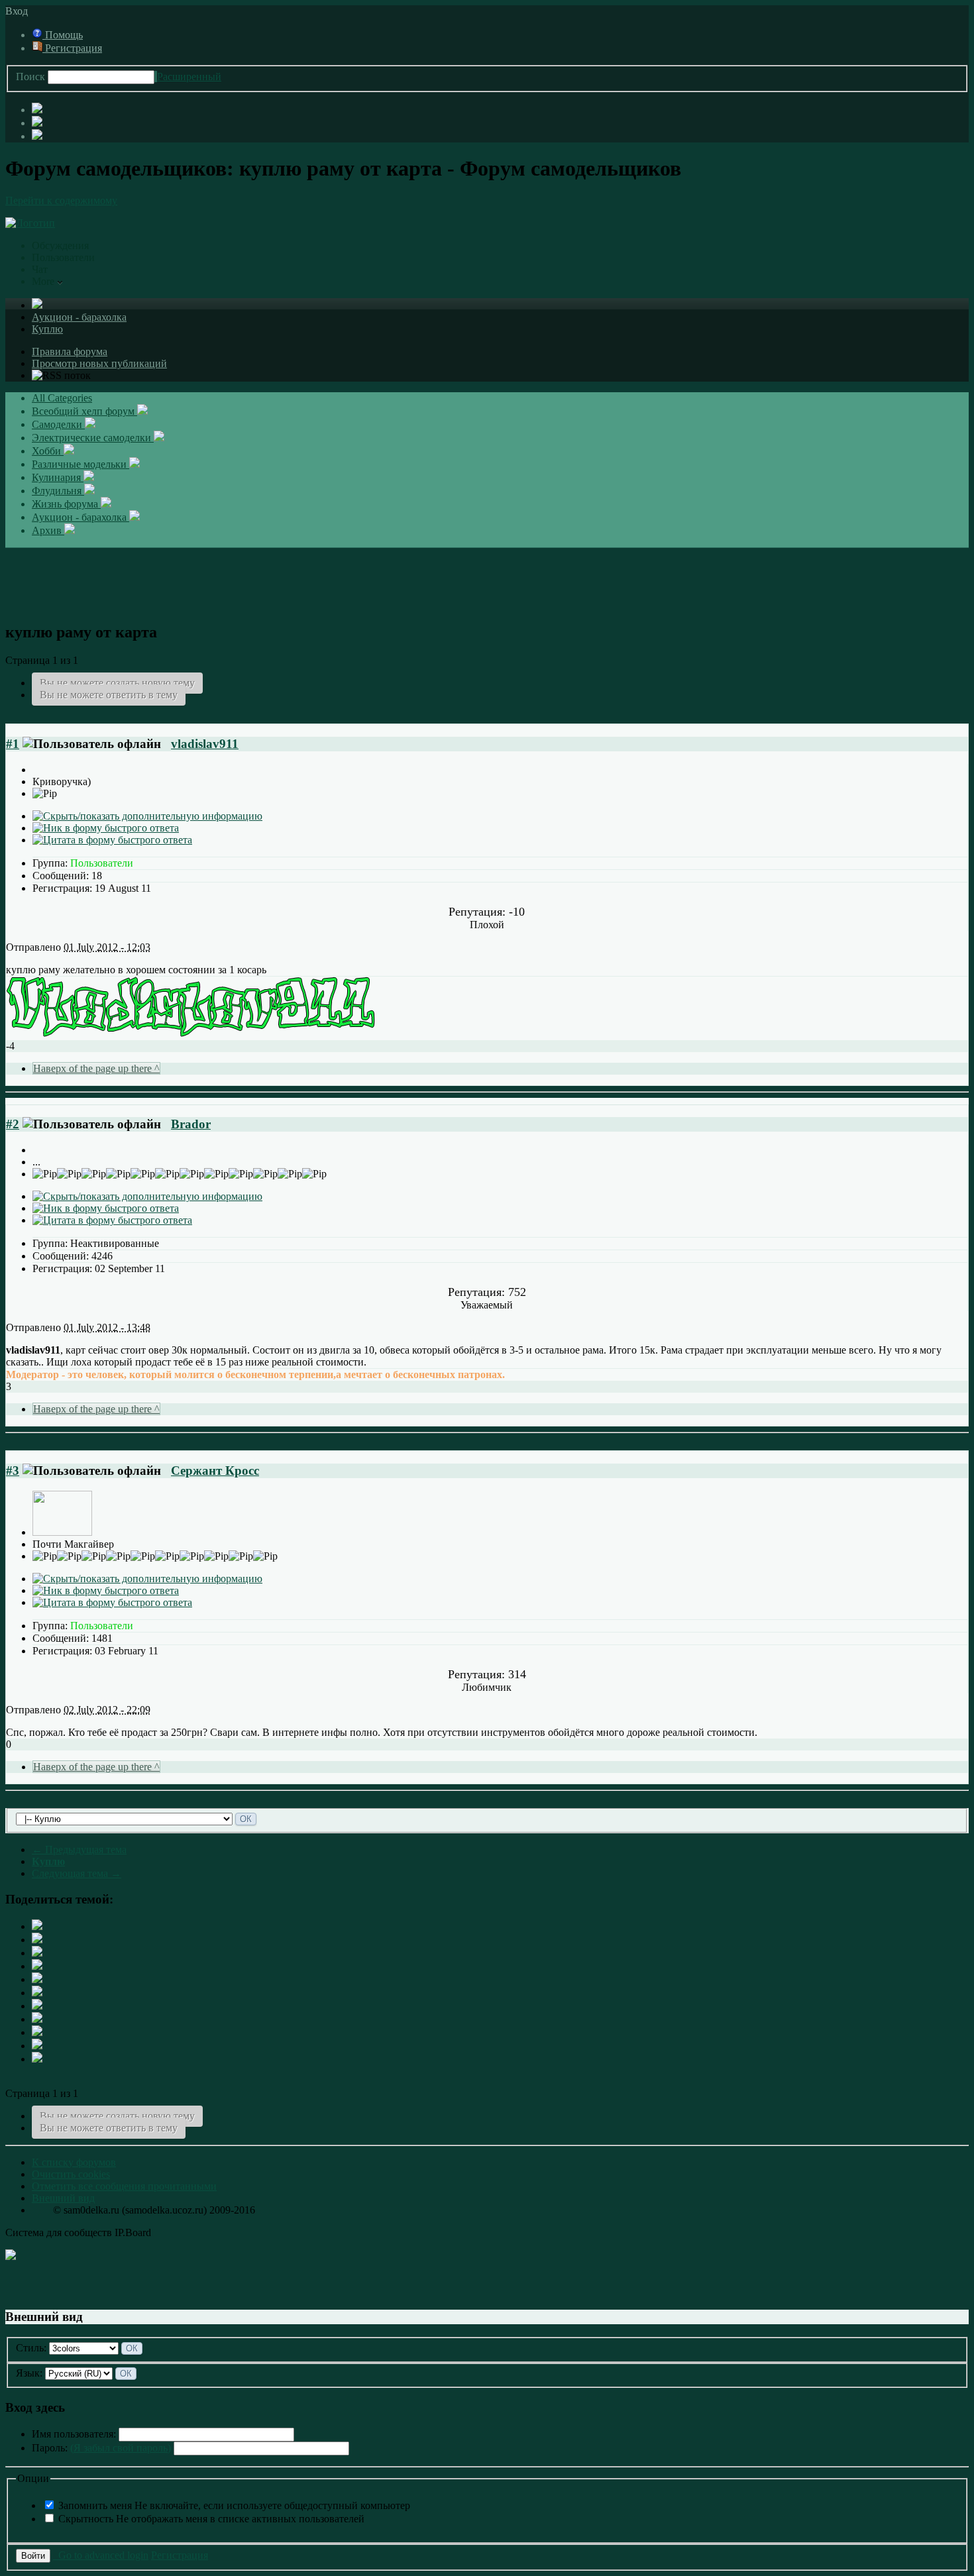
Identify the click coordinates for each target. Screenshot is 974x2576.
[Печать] (37, 2046)
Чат (40, 269)
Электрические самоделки (93, 438)
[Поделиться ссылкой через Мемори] (37, 2006)
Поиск (30, 77)
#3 (13, 1471)
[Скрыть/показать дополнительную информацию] (147, 816)
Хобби (48, 451)
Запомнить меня (234, 2505)
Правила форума (70, 351)
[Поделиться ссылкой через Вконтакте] (37, 1993)
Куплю (47, 329)
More (44, 281)
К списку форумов (74, 2162)
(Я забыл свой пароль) (121, 2448)
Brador (191, 1124)
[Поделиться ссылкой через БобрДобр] (37, 2019)
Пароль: (101, 2448)
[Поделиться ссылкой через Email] (37, 2032)
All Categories (62, 398)
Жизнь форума (66, 504)
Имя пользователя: (74, 2434)
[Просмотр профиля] (62, 1532)
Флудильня (58, 491)
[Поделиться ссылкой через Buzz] (37, 1966)
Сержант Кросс (215, 1471)
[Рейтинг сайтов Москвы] (11, 2256)
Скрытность (211, 2519)
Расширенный (189, 77)
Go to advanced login (101, 2555)
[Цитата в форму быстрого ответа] (112, 840)
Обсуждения (60, 245)
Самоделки (58, 424)
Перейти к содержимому (61, 200)
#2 (13, 1124)
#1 (13, 744)
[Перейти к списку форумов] (30, 223)
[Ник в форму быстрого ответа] (106, 828)
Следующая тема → (77, 1873)
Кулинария (58, 477)
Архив (48, 530)
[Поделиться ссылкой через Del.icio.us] (37, 1979)
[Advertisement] (487, 578)
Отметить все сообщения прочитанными (124, 2186)
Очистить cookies (71, 2174)
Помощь (63, 35)
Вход (19, 11)
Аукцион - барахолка (79, 317)
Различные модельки (81, 464)
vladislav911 (205, 744)
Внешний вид (63, 2198)
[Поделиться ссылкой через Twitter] (37, 1926)
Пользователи (63, 257)
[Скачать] (37, 2059)
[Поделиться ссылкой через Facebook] (37, 1940)
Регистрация (72, 48)
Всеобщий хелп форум (84, 411)
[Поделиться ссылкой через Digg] (37, 1953)
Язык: (29, 2373)
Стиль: (31, 2348)
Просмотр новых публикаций (99, 363)
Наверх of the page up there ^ (96, 1068)
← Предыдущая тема (79, 1850)
